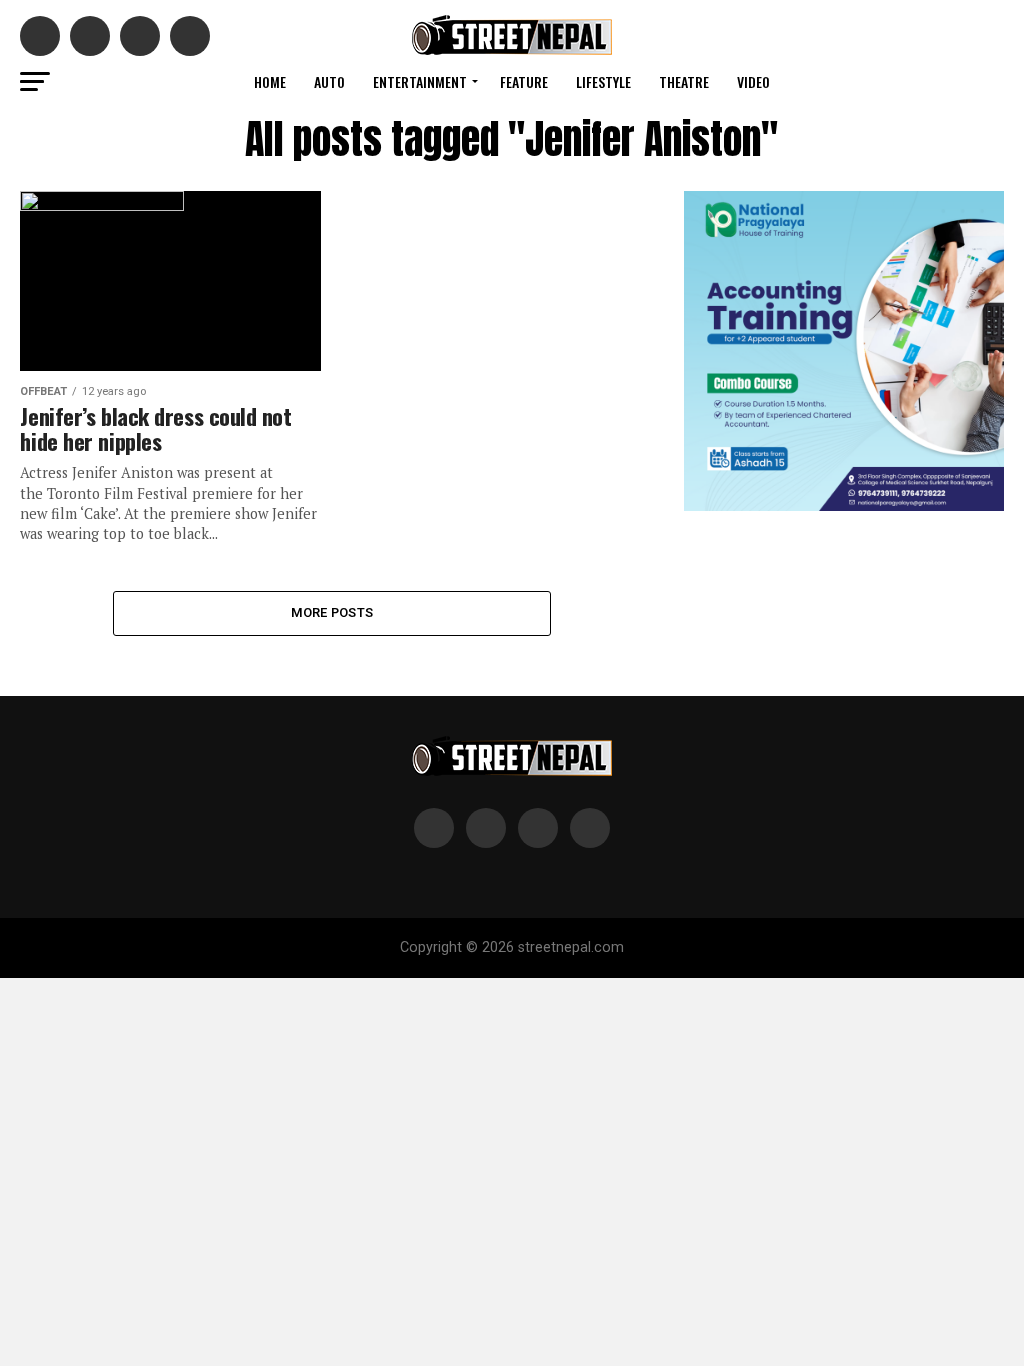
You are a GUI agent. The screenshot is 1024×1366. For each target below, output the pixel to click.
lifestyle (603, 81)
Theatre (684, 81)
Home (270, 81)
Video (753, 81)
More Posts (332, 612)
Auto (329, 81)
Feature (524, 81)
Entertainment (420, 81)
